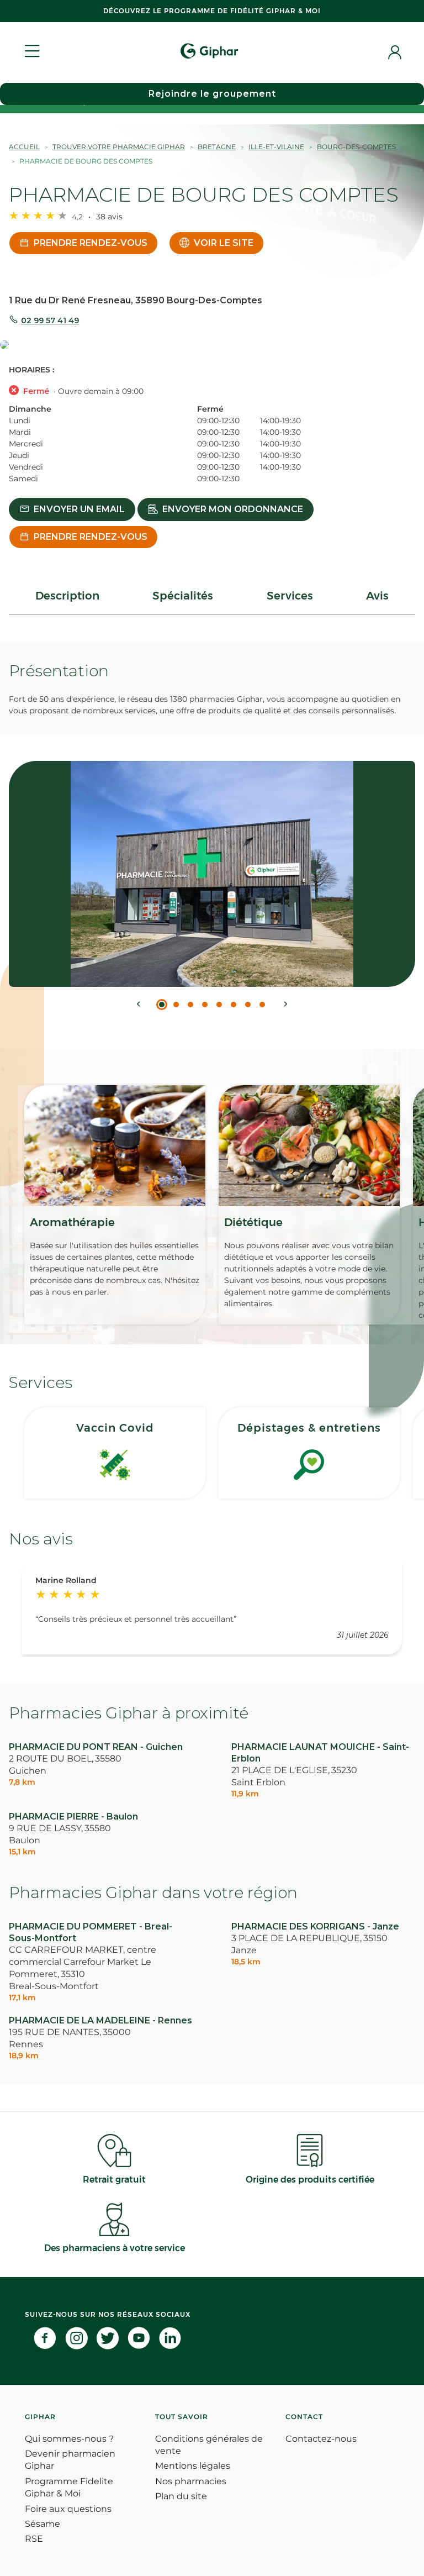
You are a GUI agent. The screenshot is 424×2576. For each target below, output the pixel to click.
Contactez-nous (321, 2439)
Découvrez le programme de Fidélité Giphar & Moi (212, 11)
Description (67, 596)
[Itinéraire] (212, 346)
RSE (34, 2539)
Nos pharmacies (191, 2481)
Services (290, 596)
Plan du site (181, 2496)
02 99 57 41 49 (50, 320)
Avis (377, 596)
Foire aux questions (68, 2509)
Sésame (43, 2524)
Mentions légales (193, 2466)
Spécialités (183, 596)
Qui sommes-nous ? (69, 2439)
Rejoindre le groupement (212, 94)
